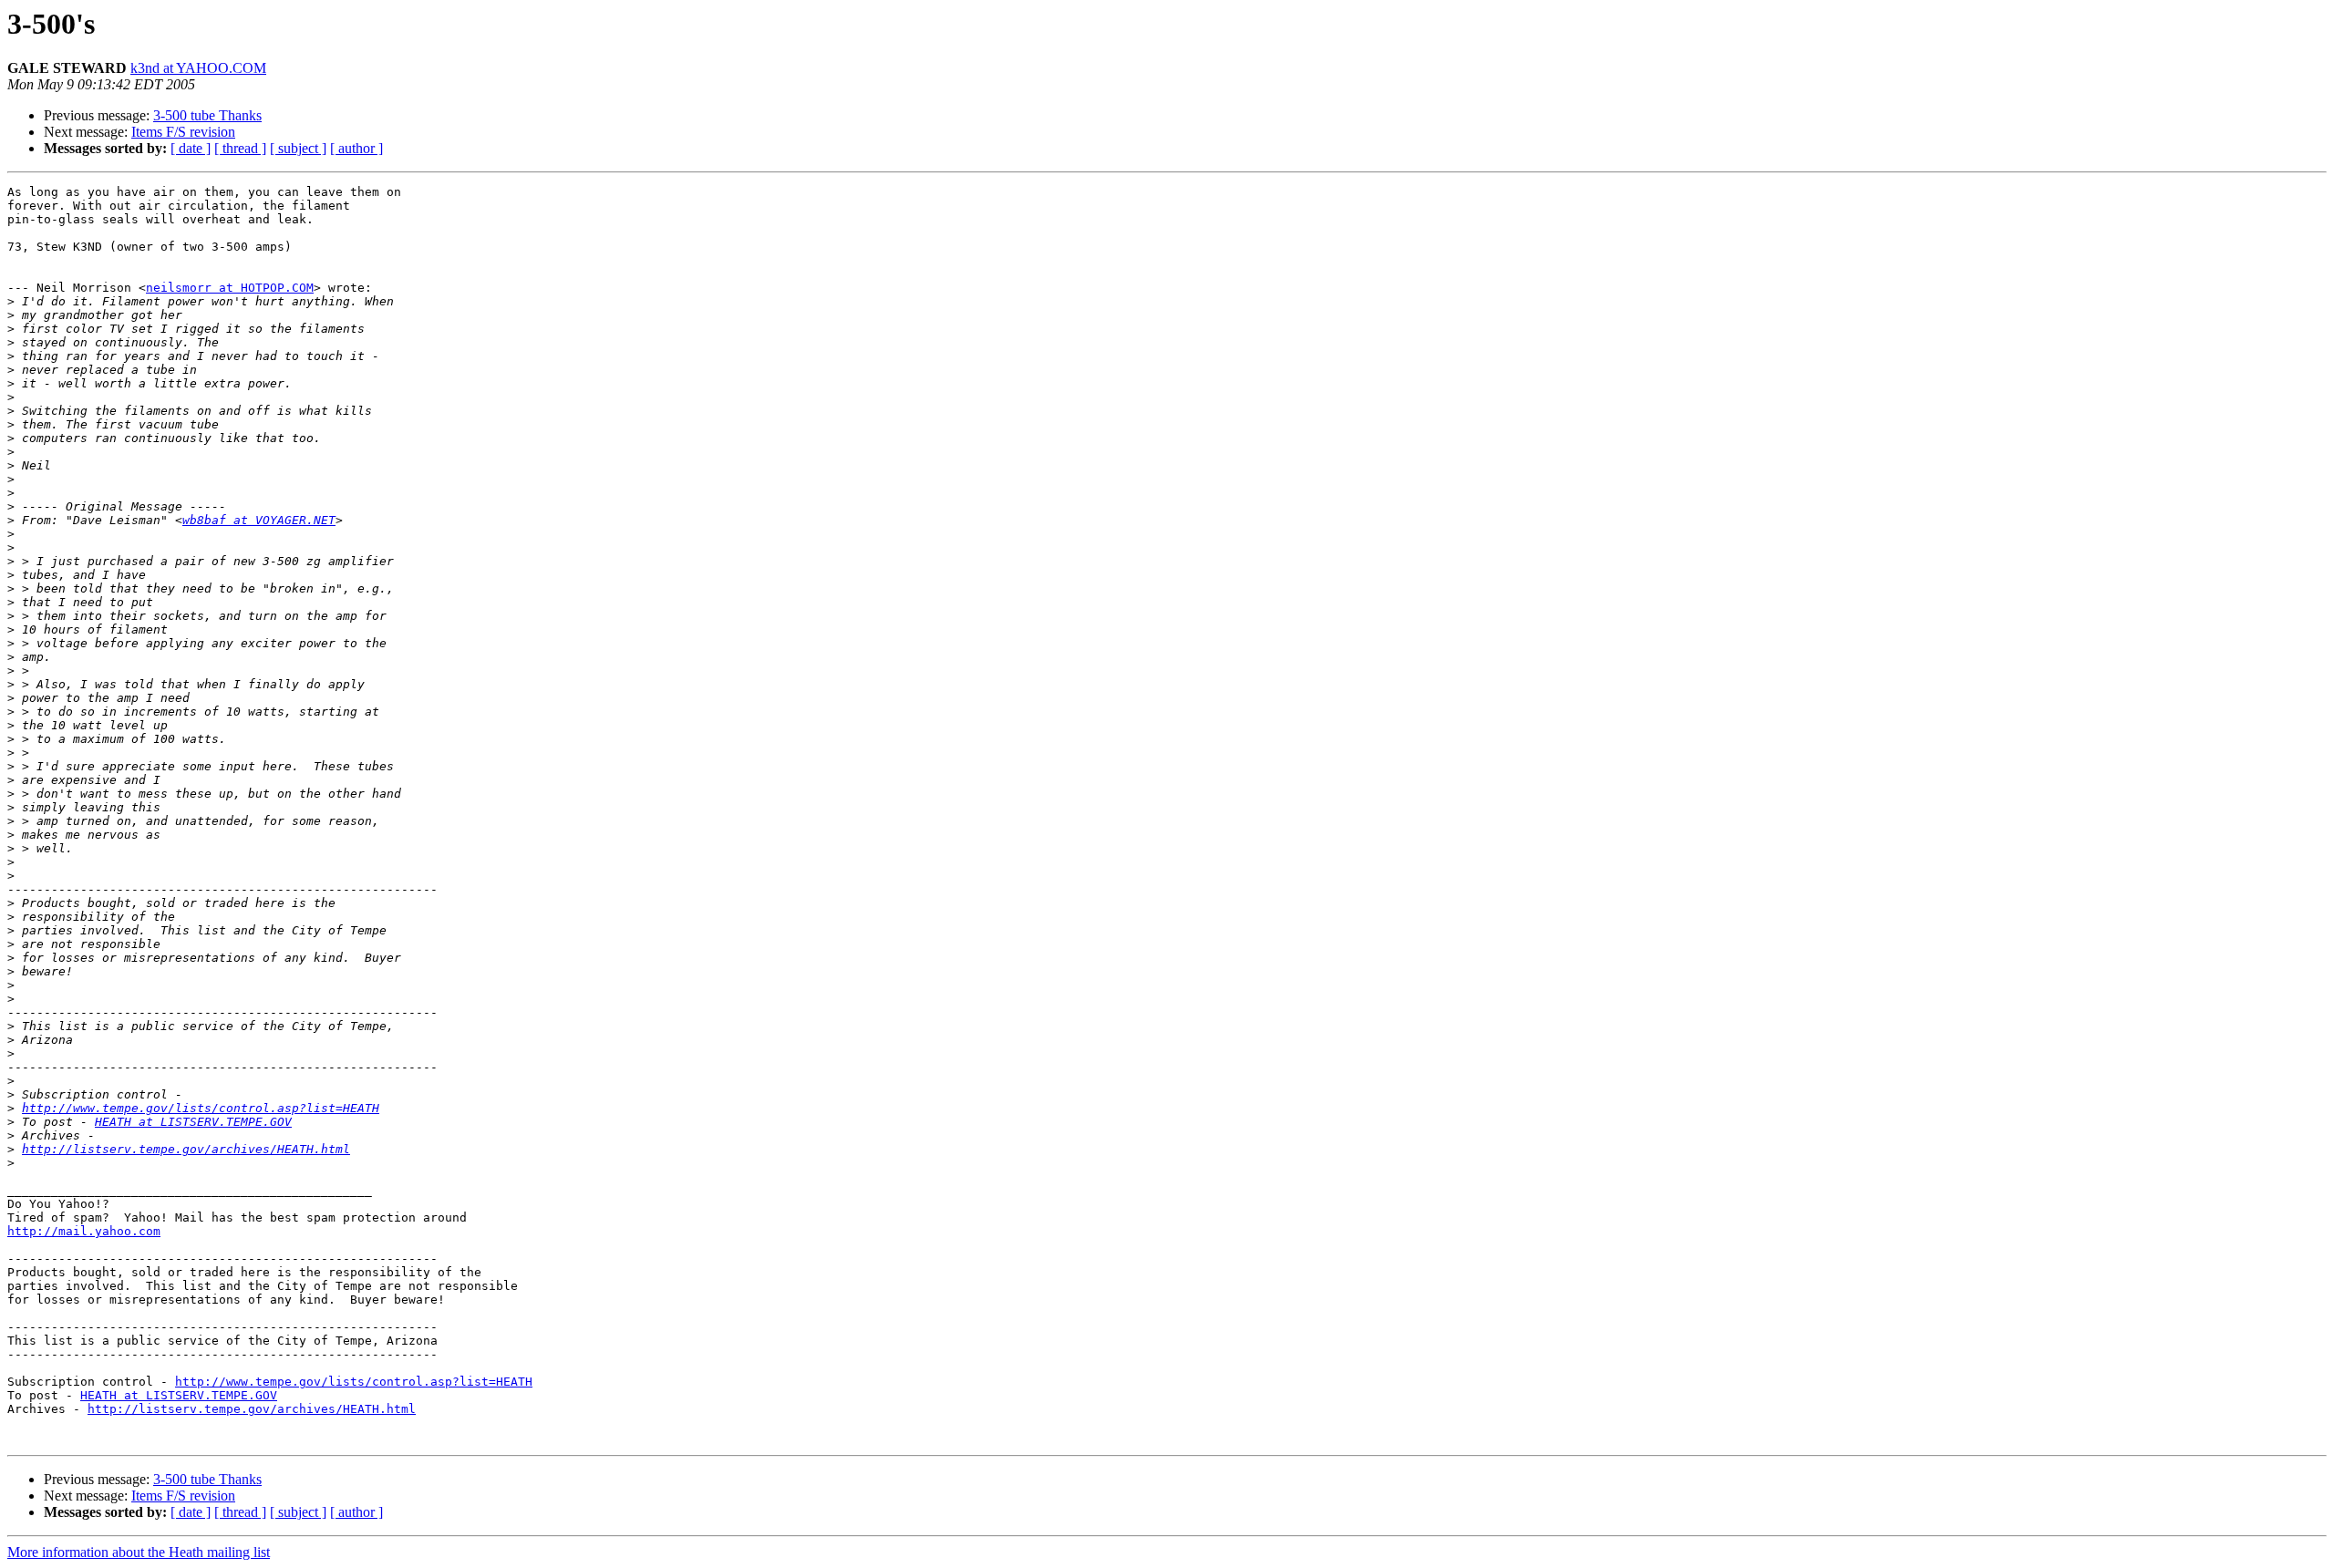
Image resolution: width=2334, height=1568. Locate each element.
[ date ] (191, 148)
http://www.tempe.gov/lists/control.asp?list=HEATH (201, 1108)
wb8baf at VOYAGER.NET (259, 520)
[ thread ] (240, 148)
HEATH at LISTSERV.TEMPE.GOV (193, 1122)
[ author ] (356, 148)
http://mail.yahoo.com (84, 1231)
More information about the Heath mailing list (139, 1552)
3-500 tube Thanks (207, 115)
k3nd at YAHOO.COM (198, 68)
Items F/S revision (183, 132)
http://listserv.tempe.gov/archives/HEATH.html (186, 1149)
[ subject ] (298, 148)
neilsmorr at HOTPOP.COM (230, 288)
